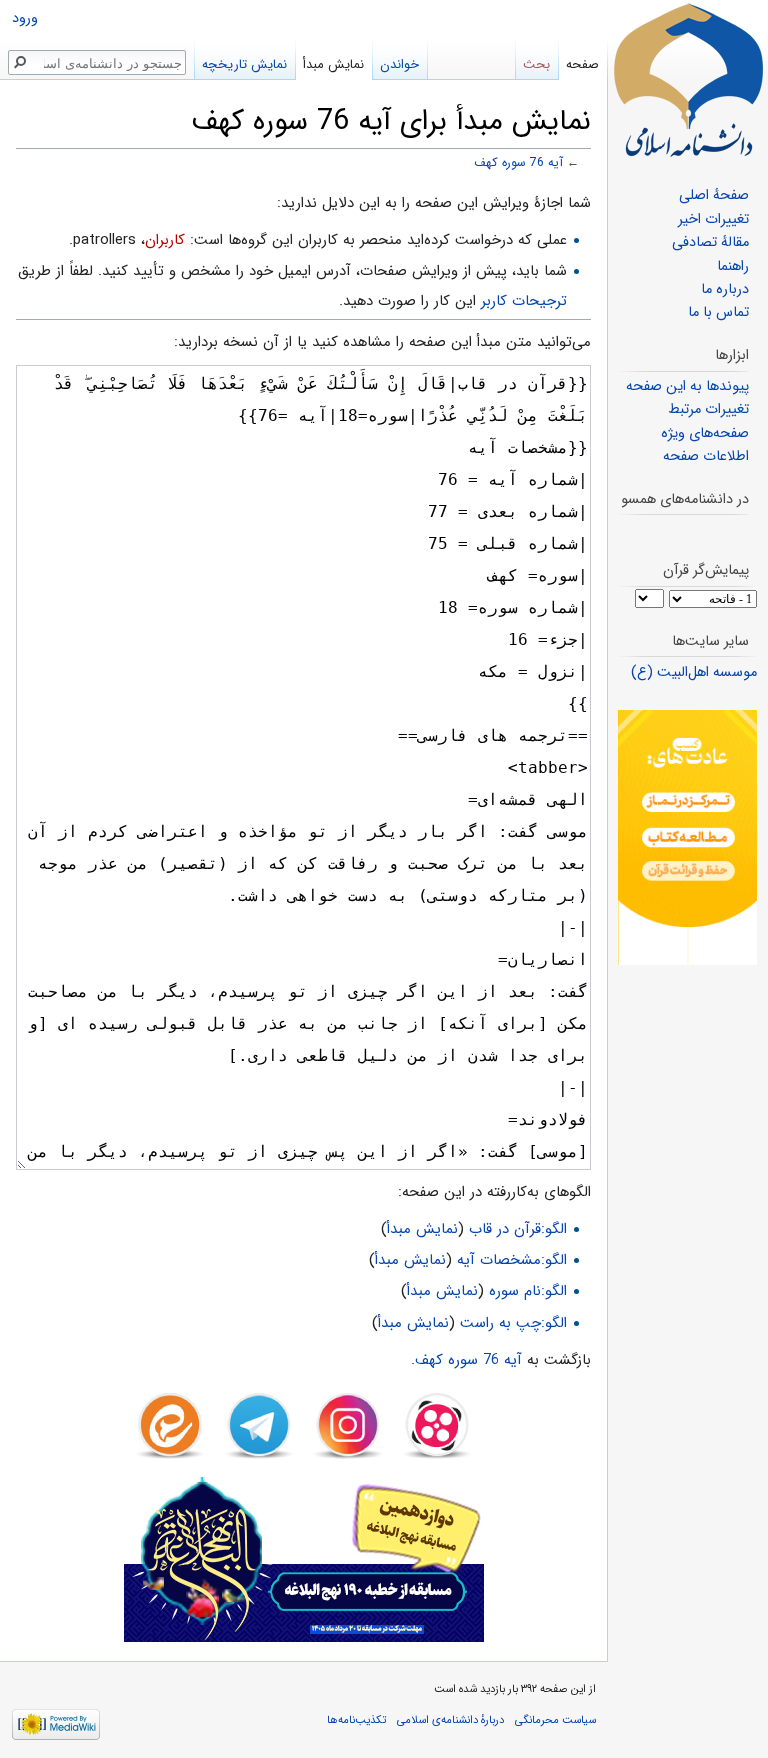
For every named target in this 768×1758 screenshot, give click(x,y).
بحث (536, 64)
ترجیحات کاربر (524, 301)
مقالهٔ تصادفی (710, 242)
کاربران (165, 240)
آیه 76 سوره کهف (518, 163)
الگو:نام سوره (528, 1291)
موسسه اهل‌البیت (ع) (694, 672)
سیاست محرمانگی (555, 1720)
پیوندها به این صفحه (687, 386)
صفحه (582, 64)
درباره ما (725, 289)
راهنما (733, 266)
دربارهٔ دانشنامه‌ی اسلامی (450, 1720)
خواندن (399, 64)
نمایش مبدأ (422, 1229)
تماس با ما (718, 312)
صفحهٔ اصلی (714, 195)
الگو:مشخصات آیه (512, 1260)
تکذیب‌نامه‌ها (356, 1720)
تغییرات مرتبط (708, 409)
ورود (25, 18)
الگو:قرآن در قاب (518, 1229)
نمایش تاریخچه (244, 64)
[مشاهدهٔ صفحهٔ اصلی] (688, 80)
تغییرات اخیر (713, 219)
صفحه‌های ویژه (705, 433)
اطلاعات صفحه (706, 456)
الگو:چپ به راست (513, 1323)
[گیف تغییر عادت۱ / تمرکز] (687, 837)
